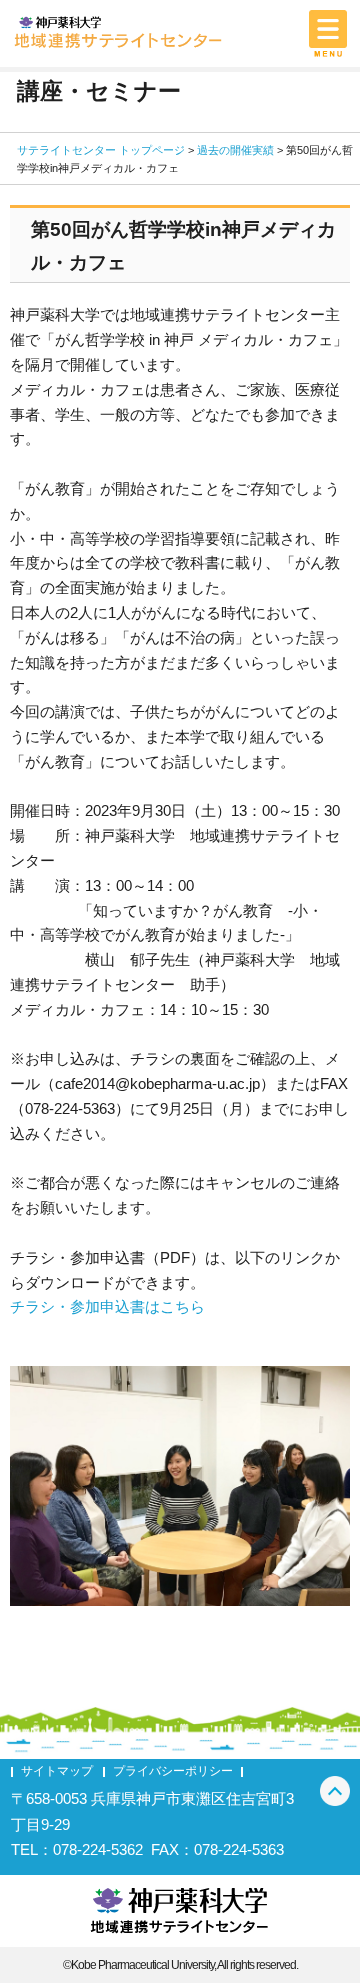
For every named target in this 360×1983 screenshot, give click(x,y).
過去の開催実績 (235, 150)
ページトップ (335, 1791)
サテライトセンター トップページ (101, 150)
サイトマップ (57, 1771)
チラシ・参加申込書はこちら (107, 1307)
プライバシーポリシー (173, 1771)
